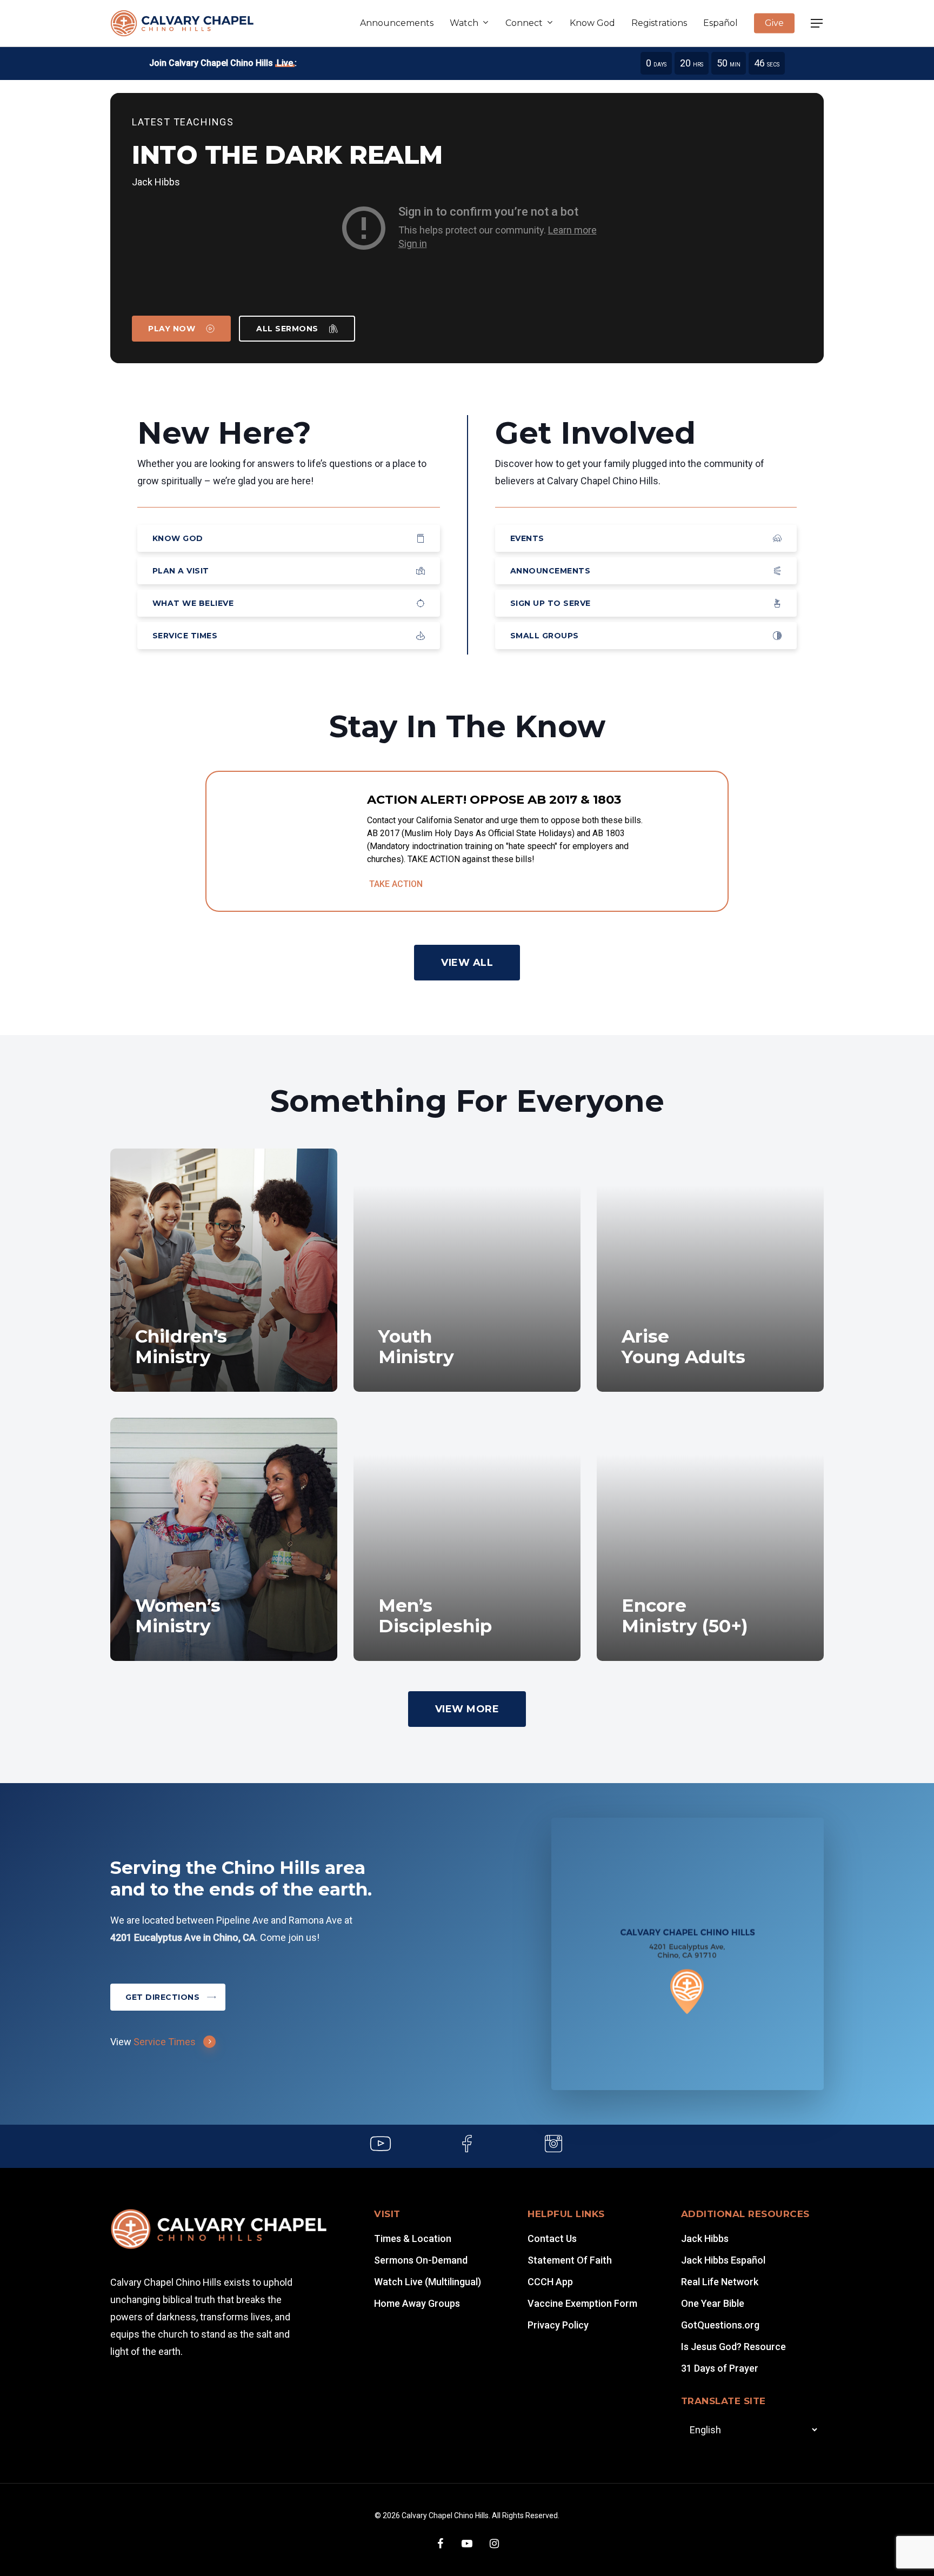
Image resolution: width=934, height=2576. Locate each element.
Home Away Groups (417, 2303)
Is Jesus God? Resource (733, 2347)
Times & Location (413, 2238)
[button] (817, 24)
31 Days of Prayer (720, 2368)
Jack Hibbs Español (723, 2260)
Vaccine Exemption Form (582, 2303)
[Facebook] (467, 2146)
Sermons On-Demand (421, 2260)
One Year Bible (713, 2303)
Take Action (396, 884)
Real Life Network (720, 2282)
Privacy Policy (558, 2325)
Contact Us (552, 2238)
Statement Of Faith (570, 2260)
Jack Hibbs (705, 2238)
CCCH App (550, 2282)
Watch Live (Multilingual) (428, 2282)
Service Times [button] (165, 2042)
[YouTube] (381, 2146)
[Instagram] (553, 2146)
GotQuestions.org (720, 2325)
